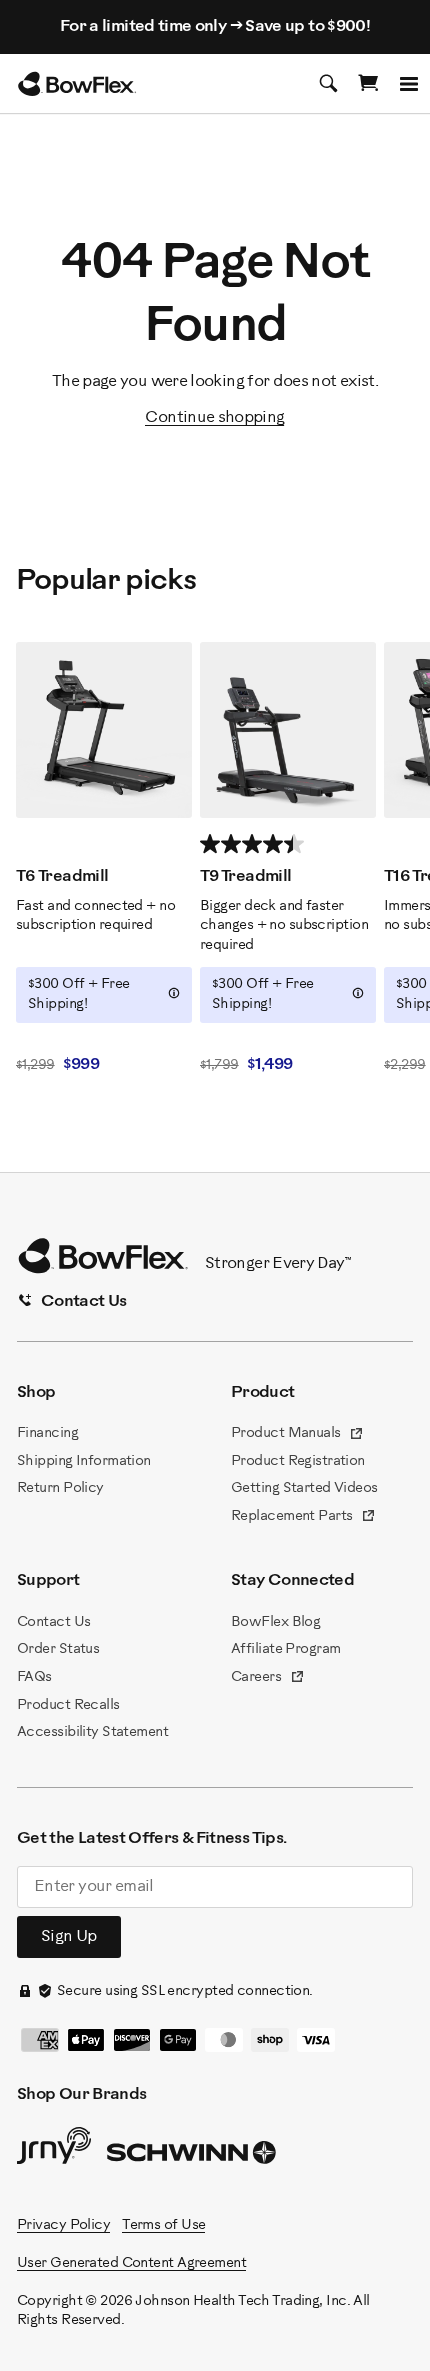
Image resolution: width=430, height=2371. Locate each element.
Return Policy (60, 1488)
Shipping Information (84, 1461)
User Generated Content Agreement (131, 2263)
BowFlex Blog (275, 1622)
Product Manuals (297, 1435)
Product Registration (298, 1461)
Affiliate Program (285, 1649)
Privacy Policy (63, 2225)
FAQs (34, 1677)
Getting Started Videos (304, 1488)
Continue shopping (214, 417)
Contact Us (53, 1622)
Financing (47, 1433)
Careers (268, 1679)
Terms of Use (163, 2225)
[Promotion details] (174, 993)
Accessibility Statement (92, 1732)
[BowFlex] (77, 84)
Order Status (58, 1649)
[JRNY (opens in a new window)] (54, 2150)
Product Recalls (68, 1705)
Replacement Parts (303, 1518)
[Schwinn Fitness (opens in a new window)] (193, 2157)
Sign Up (69, 1936)
